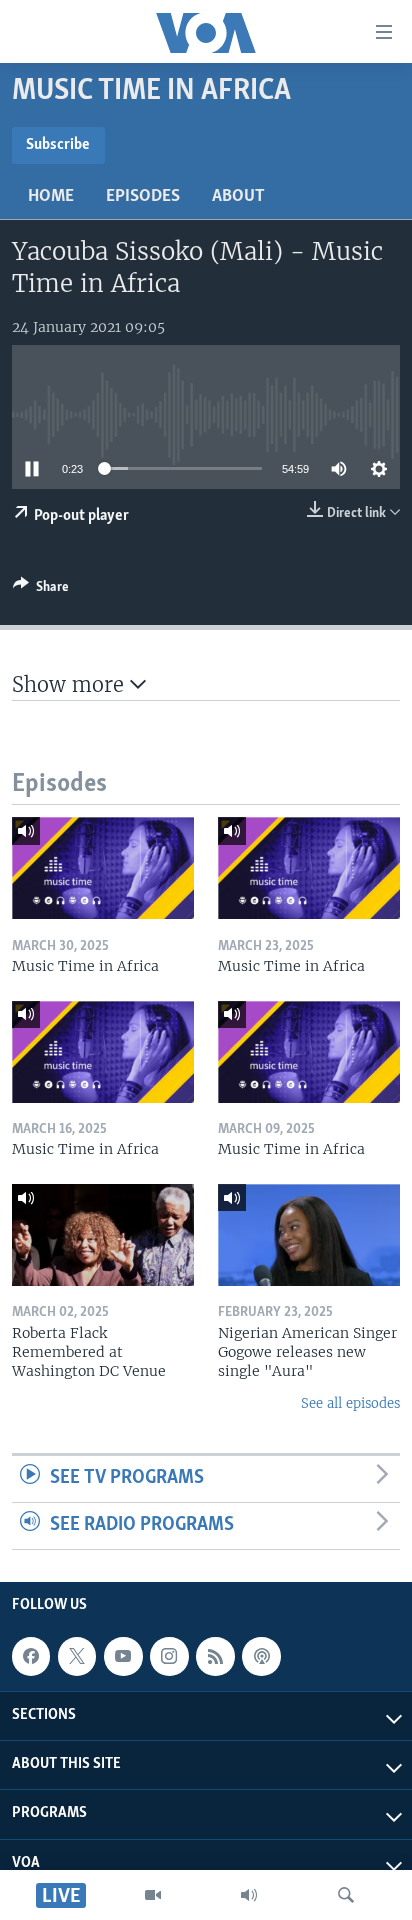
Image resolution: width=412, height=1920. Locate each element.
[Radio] (249, 1895)
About (238, 197)
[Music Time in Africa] (103, 868)
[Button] (41, 590)
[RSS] (215, 1656)
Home (51, 197)
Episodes (143, 197)
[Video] (153, 1895)
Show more (71, 684)
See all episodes (350, 1403)
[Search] (346, 1895)
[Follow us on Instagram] (169, 1656)
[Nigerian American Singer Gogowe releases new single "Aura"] (309, 1235)
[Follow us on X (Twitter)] (77, 1656)
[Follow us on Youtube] (123, 1656)
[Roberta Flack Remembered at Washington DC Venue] (103, 1235)
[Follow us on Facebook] (31, 1656)
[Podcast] (261, 1656)
